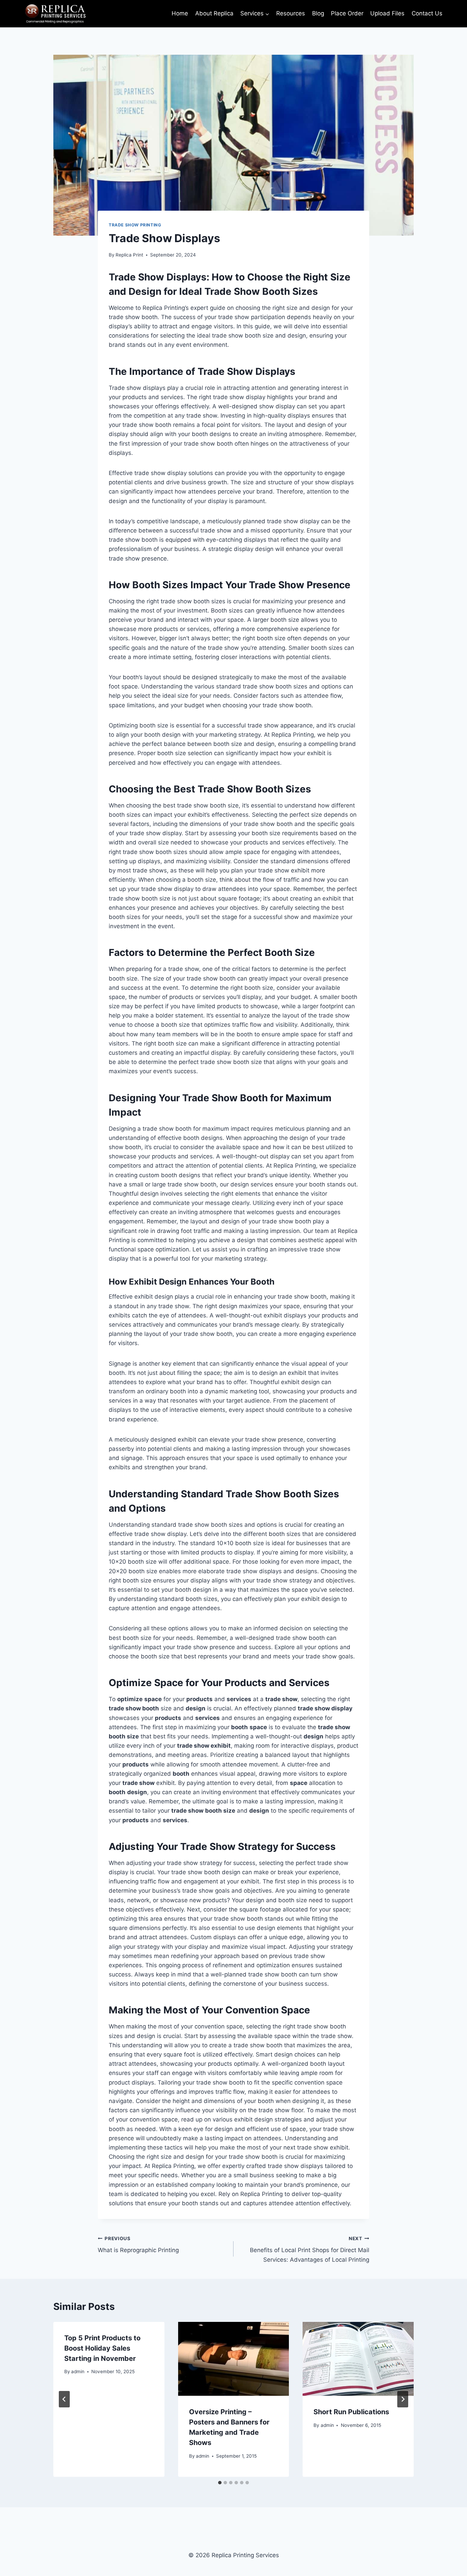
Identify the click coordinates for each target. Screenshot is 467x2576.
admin (78, 2371)
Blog (318, 13)
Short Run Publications (351, 2412)
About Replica (214, 13)
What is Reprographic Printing (138, 2245)
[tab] (220, 2483)
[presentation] (234, 2359)
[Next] (403, 2399)
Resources (291, 13)
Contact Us (427, 13)
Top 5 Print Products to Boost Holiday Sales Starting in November (102, 2348)
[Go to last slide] (64, 2399)
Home (180, 13)
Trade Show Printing (135, 225)
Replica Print (129, 255)
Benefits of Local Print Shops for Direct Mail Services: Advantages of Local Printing (310, 2249)
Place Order (347, 13)
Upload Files (387, 13)
